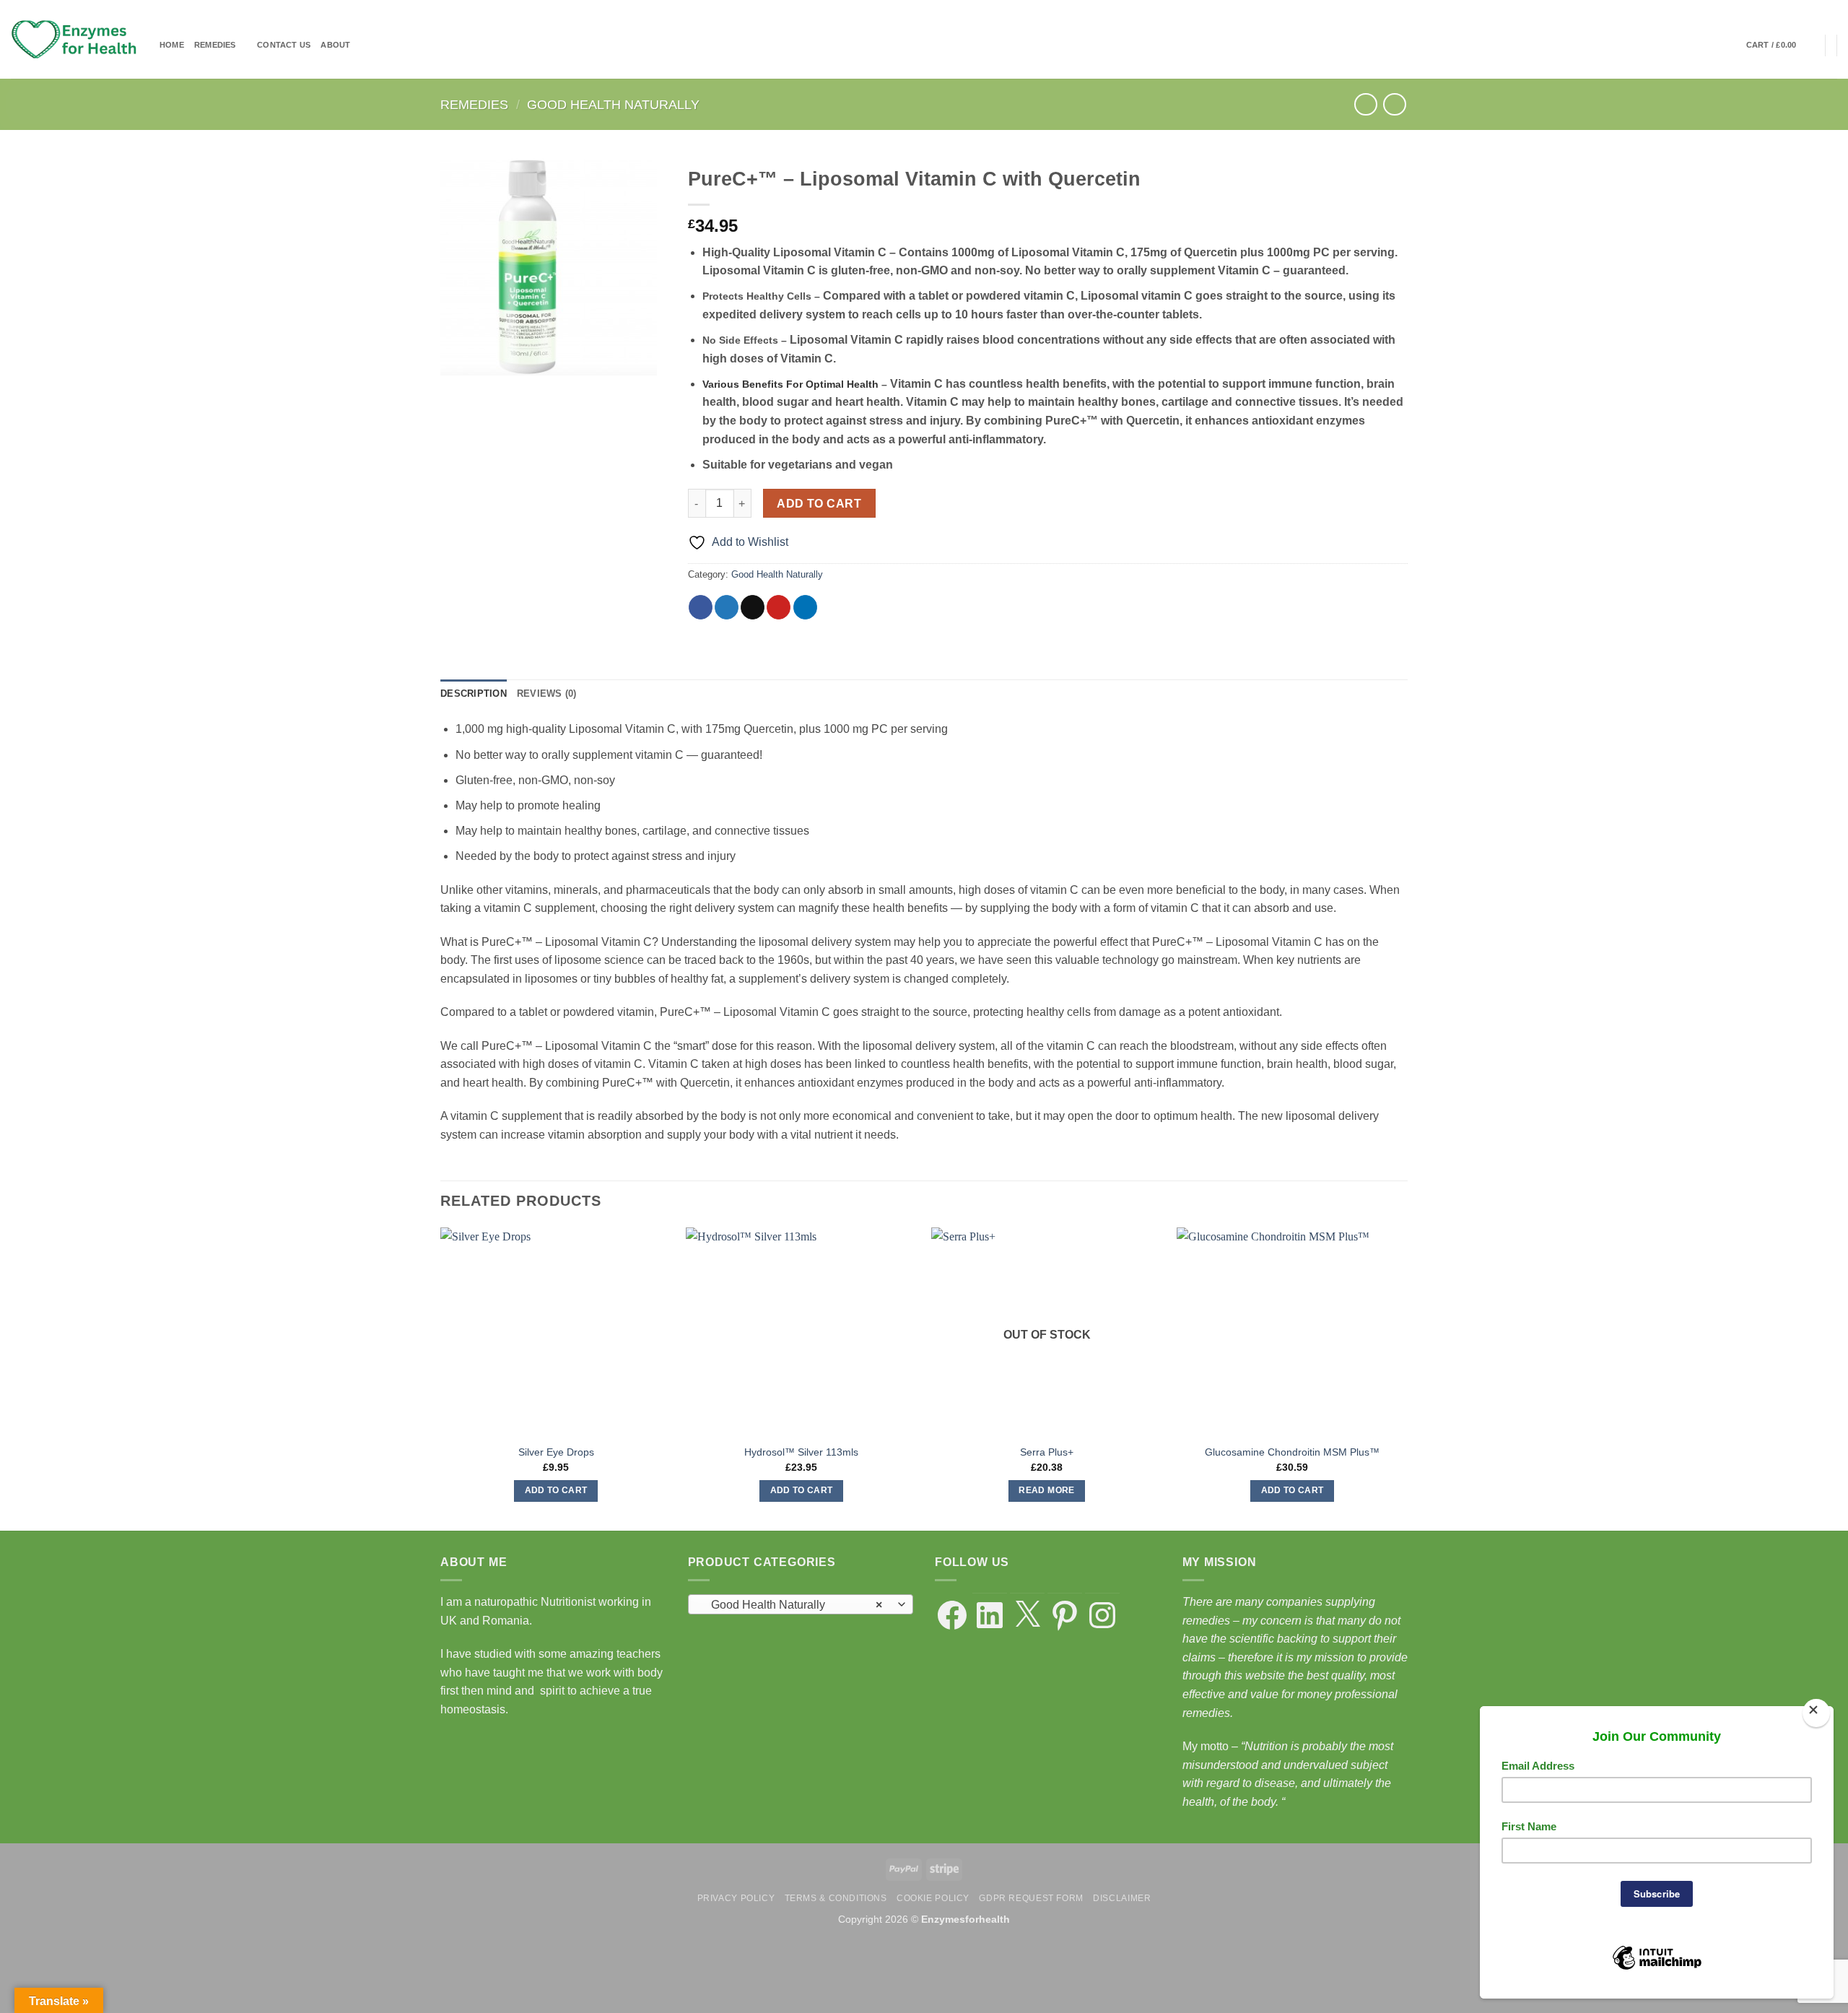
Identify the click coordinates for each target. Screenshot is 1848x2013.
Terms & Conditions (836, 1898)
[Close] (1816, 1713)
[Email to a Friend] (753, 607)
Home (172, 45)
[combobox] (801, 1604)
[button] (1781, 45)
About (335, 45)
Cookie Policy (933, 1898)
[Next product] (1365, 104)
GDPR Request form (1031, 1898)
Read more (1046, 1490)
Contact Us (284, 45)
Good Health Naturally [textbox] (792, 1605)
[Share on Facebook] (701, 607)
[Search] (1731, 45)
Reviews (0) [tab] (547, 694)
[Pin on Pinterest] (779, 607)
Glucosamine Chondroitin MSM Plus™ (1292, 1452)
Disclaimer (1122, 1898)
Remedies (215, 45)
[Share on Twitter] (727, 607)
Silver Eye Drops (556, 1452)
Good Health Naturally (613, 104)
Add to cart (819, 504)
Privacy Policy (736, 1898)
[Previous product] (1394, 104)
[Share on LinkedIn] (805, 607)
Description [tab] (474, 694)
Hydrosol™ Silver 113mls (801, 1452)
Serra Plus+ (1047, 1452)
